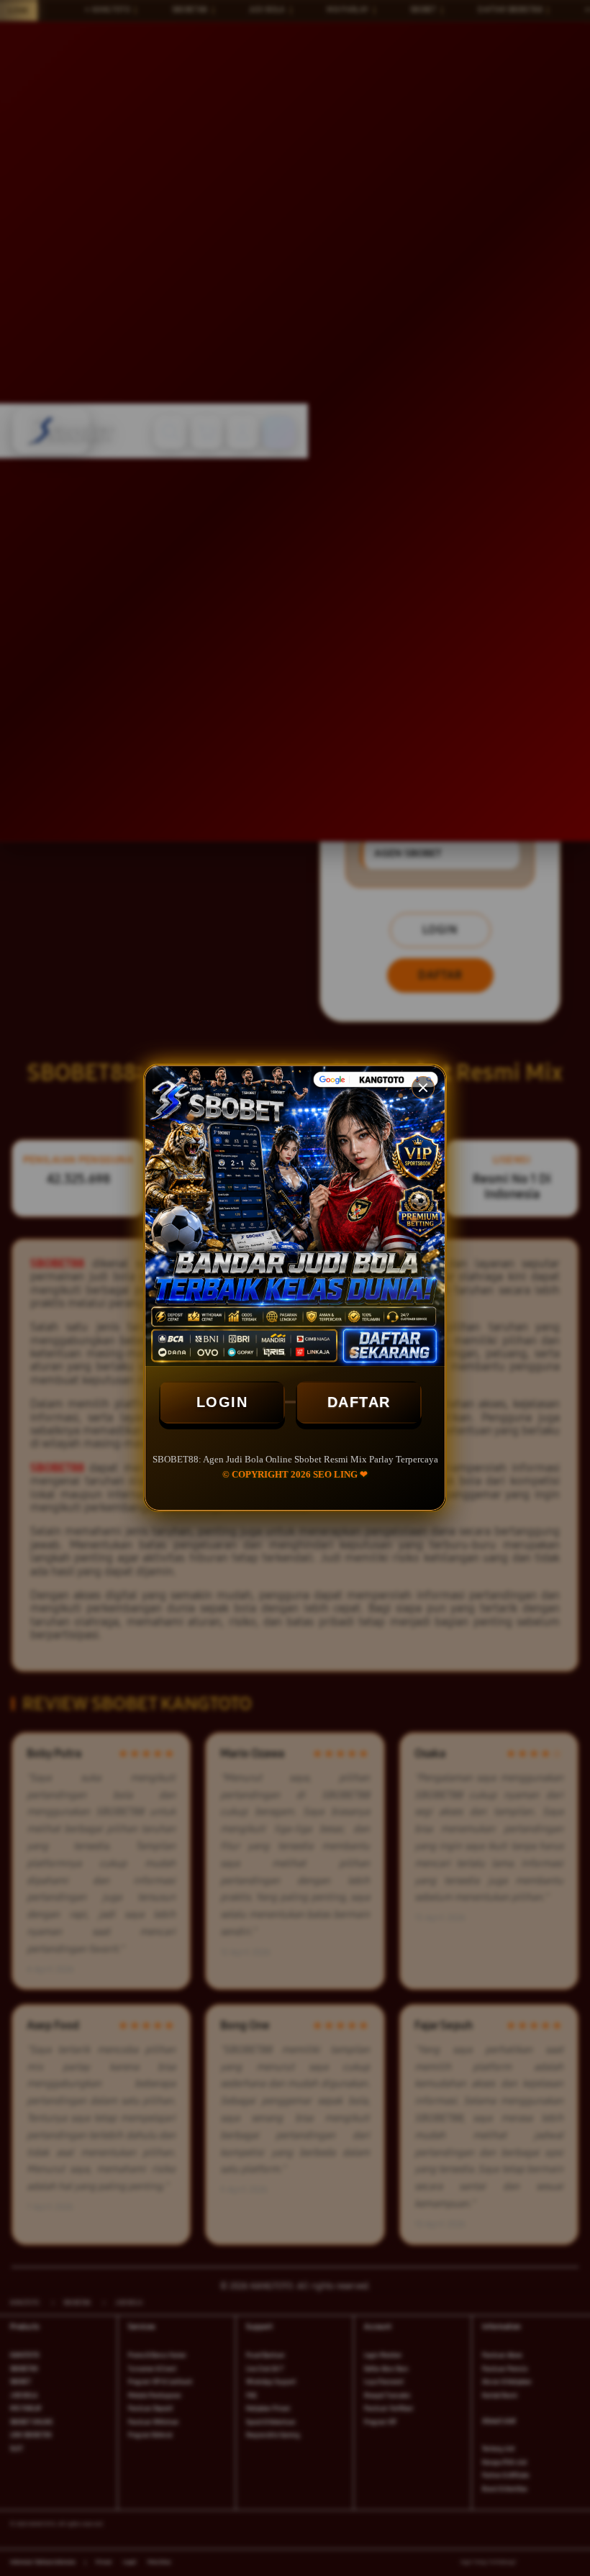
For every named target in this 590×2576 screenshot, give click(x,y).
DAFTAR (359, 1402)
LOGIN (222, 1402)
